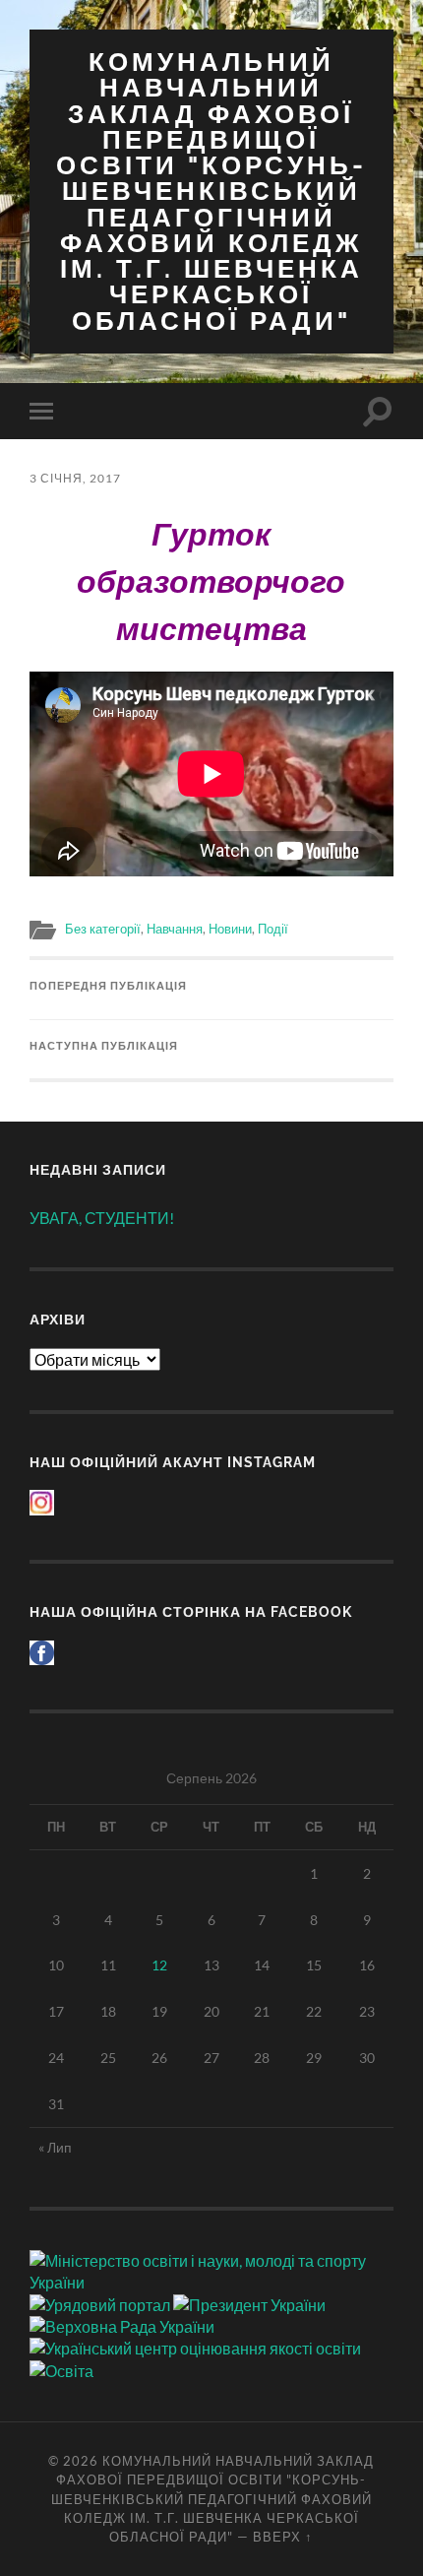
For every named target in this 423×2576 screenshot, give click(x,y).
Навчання (175, 929)
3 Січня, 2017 (75, 478)
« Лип (55, 2147)
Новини (230, 929)
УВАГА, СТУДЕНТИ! (102, 1218)
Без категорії (103, 929)
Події (273, 929)
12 (159, 1965)
